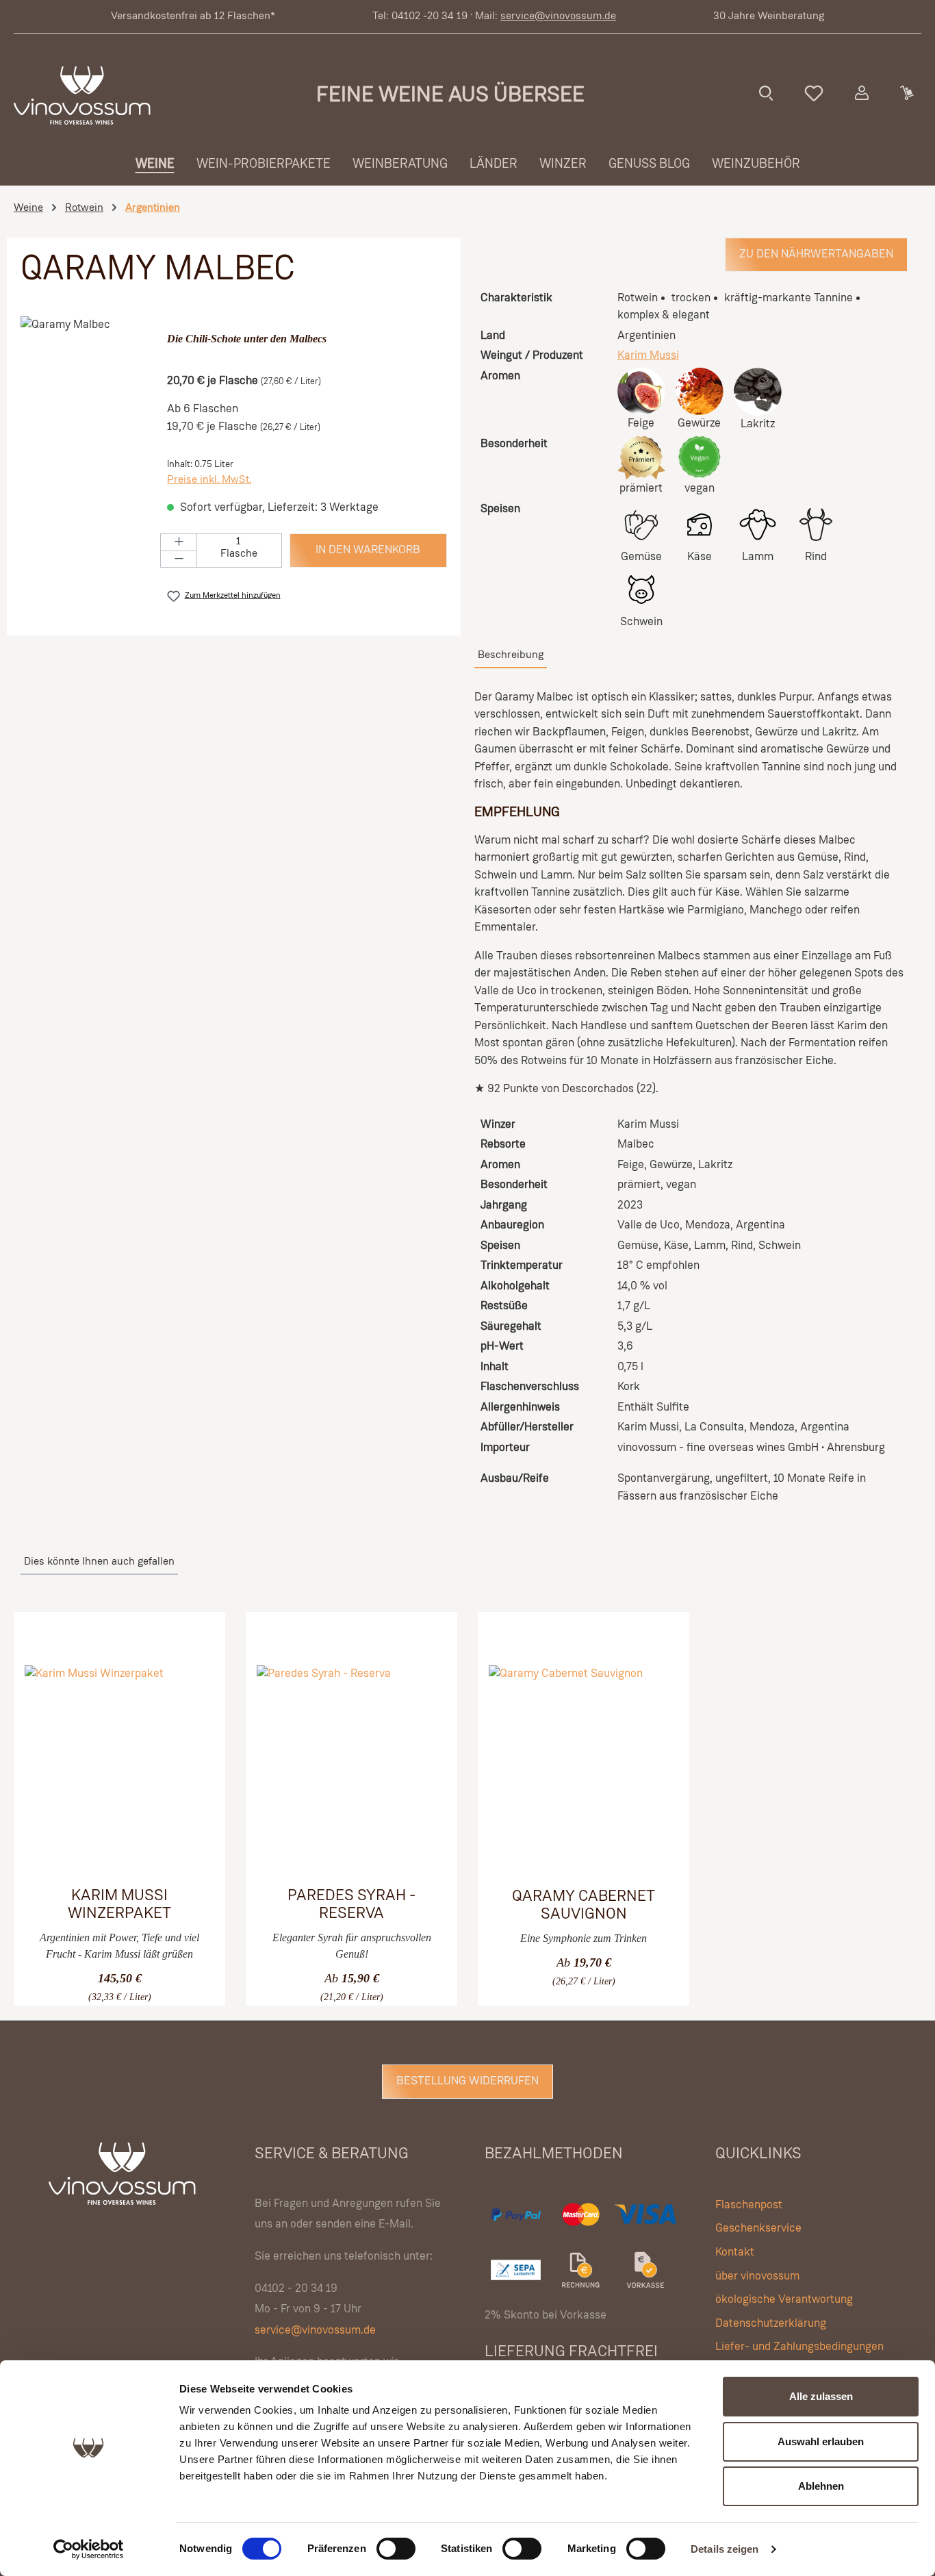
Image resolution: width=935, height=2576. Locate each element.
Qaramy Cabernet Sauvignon (584, 1905)
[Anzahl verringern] (179, 559)
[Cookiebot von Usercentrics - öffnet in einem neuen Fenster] (89, 2549)
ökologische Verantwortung (784, 2300)
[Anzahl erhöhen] (179, 542)
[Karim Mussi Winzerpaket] (119, 1768)
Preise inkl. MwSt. (209, 480)
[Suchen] (766, 93)
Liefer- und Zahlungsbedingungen (799, 2347)
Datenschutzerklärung (771, 2324)
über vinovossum (757, 2276)
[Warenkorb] (906, 93)
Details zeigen (725, 2549)
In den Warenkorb (368, 550)
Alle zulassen (821, 2396)
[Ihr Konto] (862, 93)
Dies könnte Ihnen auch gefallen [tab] (99, 1562)
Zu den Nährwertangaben (816, 254)
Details (99, 1986)
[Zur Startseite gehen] (82, 96)
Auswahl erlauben (821, 2441)
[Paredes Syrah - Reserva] (351, 1768)
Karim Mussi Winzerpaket (119, 1905)
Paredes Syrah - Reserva (351, 1905)
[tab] (511, 656)
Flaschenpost (749, 2205)
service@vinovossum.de (558, 16)
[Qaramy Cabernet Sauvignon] (584, 1768)
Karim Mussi (648, 356)
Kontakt (735, 2252)
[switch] (396, 2549)
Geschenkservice (758, 2228)
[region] (87, 464)
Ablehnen (821, 2486)
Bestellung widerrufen (467, 2081)
